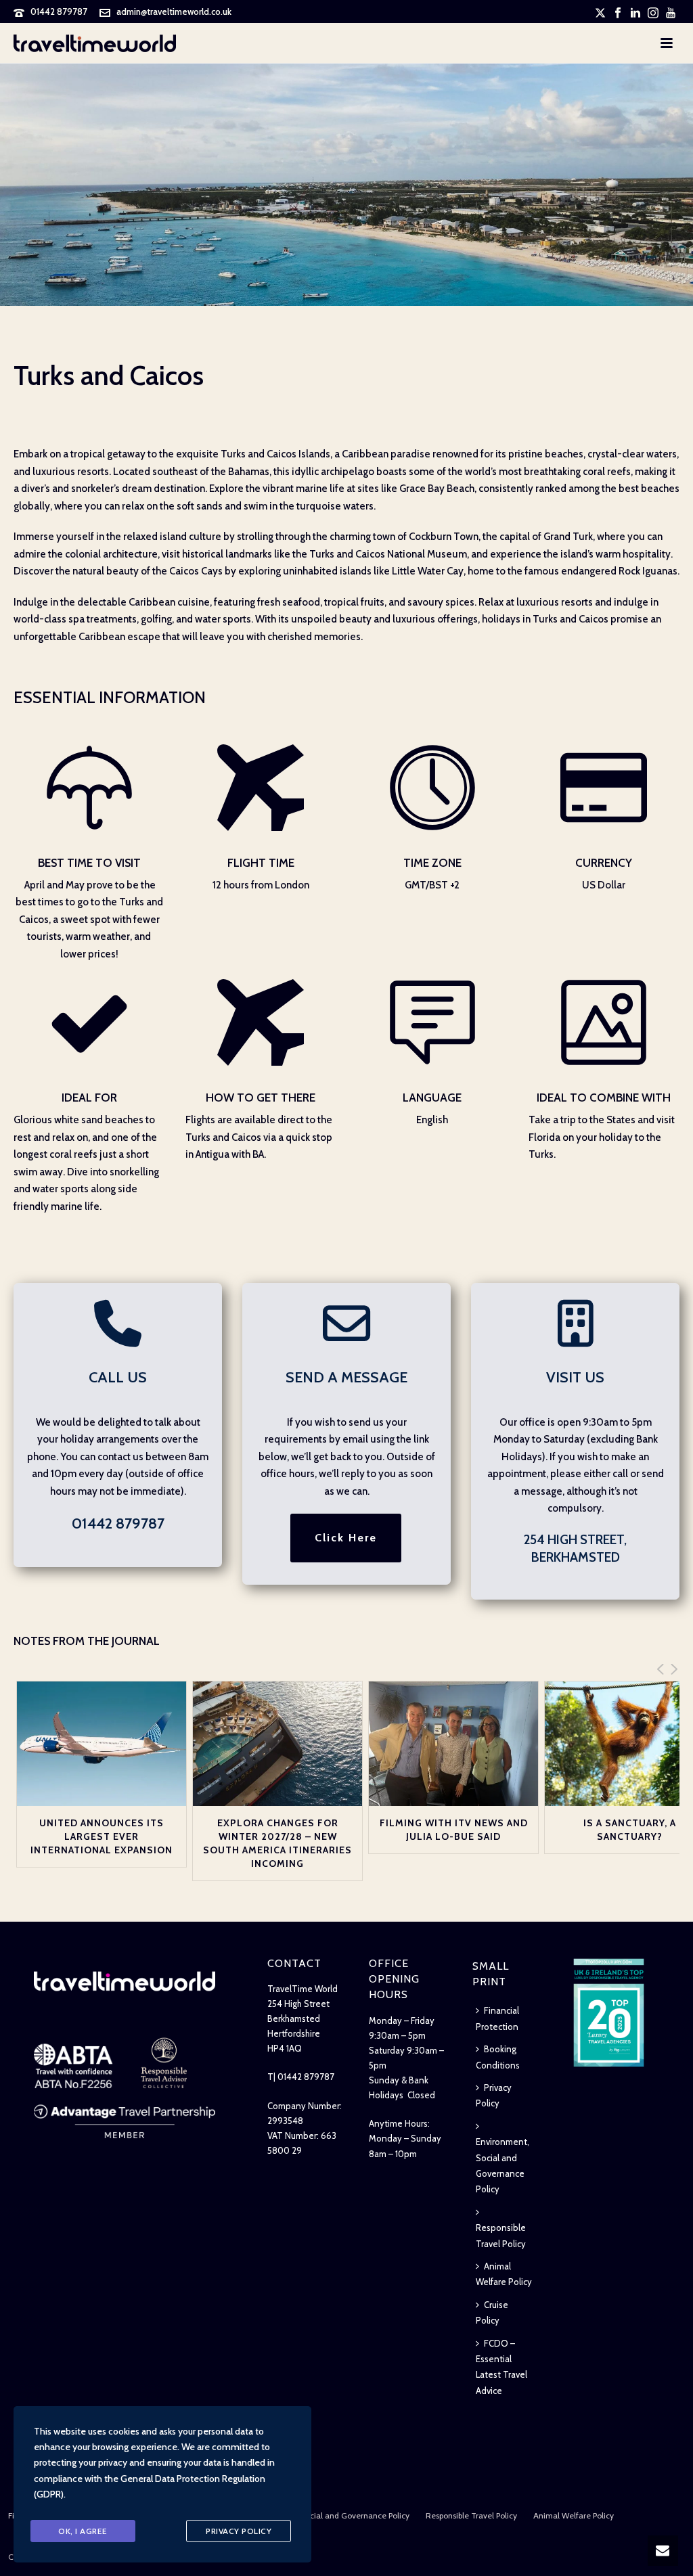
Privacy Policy (494, 2095)
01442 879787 (59, 12)
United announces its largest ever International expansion (102, 1836)
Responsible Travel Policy (501, 2235)
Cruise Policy (492, 2312)
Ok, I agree (83, 2531)
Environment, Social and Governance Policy (502, 2165)
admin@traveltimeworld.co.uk (174, 12)
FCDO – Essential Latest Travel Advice (501, 2367)
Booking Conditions (498, 2057)
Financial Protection (497, 2018)
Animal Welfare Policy (504, 2274)
